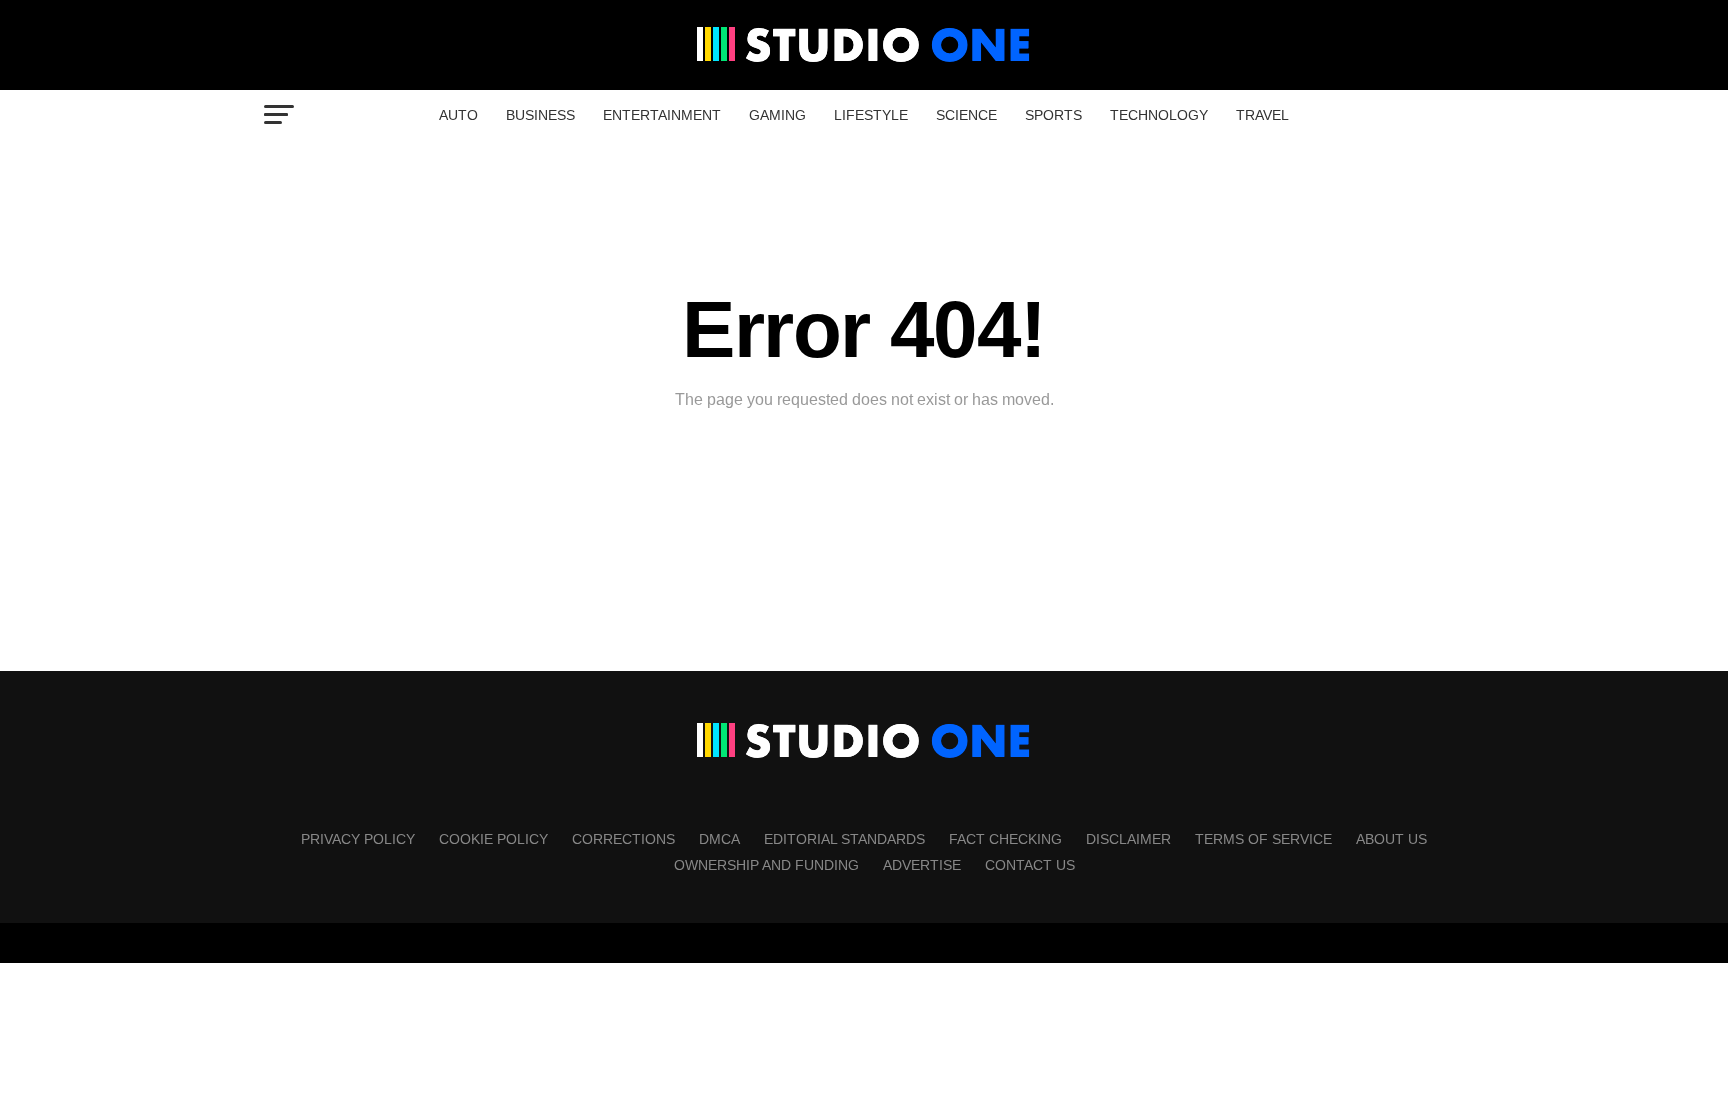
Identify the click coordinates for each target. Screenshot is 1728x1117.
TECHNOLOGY (1159, 115)
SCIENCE (966, 115)
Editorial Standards (844, 839)
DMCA (719, 839)
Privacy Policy (358, 839)
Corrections (623, 839)
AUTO (458, 115)
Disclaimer (1128, 839)
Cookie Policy (493, 839)
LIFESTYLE (871, 115)
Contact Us (1030, 865)
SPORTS (1053, 115)
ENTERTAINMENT (662, 115)
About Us (1391, 839)
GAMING (777, 115)
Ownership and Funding (766, 865)
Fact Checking (1005, 839)
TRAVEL (1262, 115)
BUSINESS (540, 115)
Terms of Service (1263, 839)
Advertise (922, 865)
